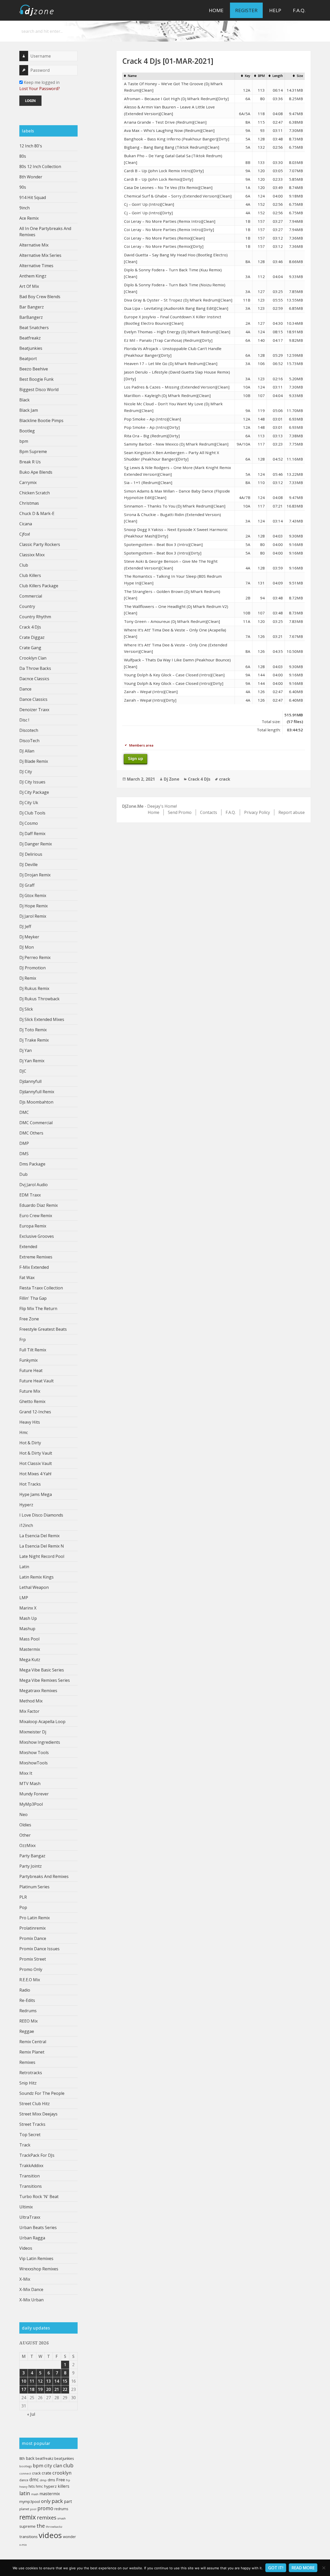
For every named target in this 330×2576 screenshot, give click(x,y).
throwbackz (54, 2527)
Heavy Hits (30, 1422)
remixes (47, 2517)
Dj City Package (34, 792)
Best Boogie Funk (36, 379)
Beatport (28, 359)
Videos (26, 2248)
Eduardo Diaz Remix (39, 1205)
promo (45, 2508)
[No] (324, 2568)
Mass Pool (29, 1639)
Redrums (28, 2011)
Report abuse (292, 812)
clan (58, 2466)
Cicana (26, 524)
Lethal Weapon (34, 1587)
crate (47, 2473)
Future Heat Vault (36, 1381)
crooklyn (62, 2473)
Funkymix (28, 1360)
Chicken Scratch (35, 493)
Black (24, 400)
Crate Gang (30, 648)
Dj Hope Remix (34, 906)
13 (48, 2381)
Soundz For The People (42, 2093)
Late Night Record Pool (42, 1556)
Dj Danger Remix (36, 844)
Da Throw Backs (35, 668)
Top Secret (30, 2135)
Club (24, 565)
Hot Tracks (30, 1484)
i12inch (26, 1525)
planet (24, 2509)
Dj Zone (171, 779)
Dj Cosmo (29, 823)
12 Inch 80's (31, 146)
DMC (24, 1112)
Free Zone (29, 1319)
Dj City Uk (29, 803)
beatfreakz (44, 2458)
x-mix (23, 2545)
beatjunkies (64, 2458)
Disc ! (24, 720)
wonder (69, 2537)
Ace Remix (29, 218)
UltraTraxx (30, 2217)
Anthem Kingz (33, 276)
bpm (24, 441)
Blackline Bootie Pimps (41, 421)
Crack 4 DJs (30, 627)
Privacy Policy (257, 812)
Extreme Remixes (36, 1257)
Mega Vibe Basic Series (42, 1670)
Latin (24, 1567)
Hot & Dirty (30, 1443)
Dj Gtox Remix (33, 895)
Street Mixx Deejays (38, 2114)
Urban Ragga (32, 2238)
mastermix (50, 2494)
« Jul (31, 2414)
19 (40, 2389)
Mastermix (30, 1649)
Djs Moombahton (36, 1102)
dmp (43, 2480)
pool (33, 2509)
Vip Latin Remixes (36, 2258)
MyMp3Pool (31, 1804)
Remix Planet (32, 2052)
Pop (23, 1907)
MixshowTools (34, 1763)
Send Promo (180, 812)
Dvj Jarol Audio (34, 1185)
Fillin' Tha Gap (33, 1298)
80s (23, 156)
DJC (23, 1071)
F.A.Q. (299, 10)
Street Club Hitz (35, 2104)
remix (28, 2517)
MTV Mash (30, 1784)
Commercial (31, 596)
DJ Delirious (31, 854)
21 (57, 2389)
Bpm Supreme (33, 451)
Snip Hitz (28, 2083)
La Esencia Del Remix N (42, 1546)
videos (50, 2535)
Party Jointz (31, 1866)
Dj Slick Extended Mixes (42, 1019)
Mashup (27, 1629)
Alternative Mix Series (40, 255)
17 (24, 2389)
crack (36, 2473)
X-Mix (25, 2279)
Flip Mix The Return (38, 1309)
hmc (39, 2486)
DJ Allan (27, 751)
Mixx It (26, 1773)
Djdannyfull (30, 1081)
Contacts (209, 812)
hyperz (50, 2486)
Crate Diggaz (32, 637)
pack (57, 2501)
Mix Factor (29, 1711)
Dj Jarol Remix (33, 916)
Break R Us (30, 462)
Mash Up (28, 1618)
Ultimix (26, 2207)
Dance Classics (33, 699)
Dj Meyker (29, 937)
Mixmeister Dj (33, 1732)
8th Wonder (31, 177)
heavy (23, 2487)
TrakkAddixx (31, 2166)
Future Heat (31, 1370)
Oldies (25, 1825)
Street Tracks (32, 2124)
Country (27, 606)
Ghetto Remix (32, 1401)
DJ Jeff (25, 926)
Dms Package (32, 1164)
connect (25, 2473)
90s (23, 187)
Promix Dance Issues (39, 1949)
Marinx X (28, 1608)
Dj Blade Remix (34, 761)
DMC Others (31, 1133)
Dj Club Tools (32, 813)
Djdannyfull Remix (37, 1092)
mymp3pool (30, 2502)
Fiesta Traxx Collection (41, 1288)
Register (246, 10)
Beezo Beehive (34, 369)
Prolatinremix (32, 1928)
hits (32, 2486)
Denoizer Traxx (34, 710)
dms (51, 2480)
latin (25, 2493)
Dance (25, 689)
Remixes (27, 2062)
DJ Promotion (32, 968)
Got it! (276, 2568)
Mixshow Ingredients (40, 1742)
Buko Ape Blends (36, 472)
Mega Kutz (30, 1660)
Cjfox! (25, 534)
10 (24, 2381)
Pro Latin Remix (35, 1918)
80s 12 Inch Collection (40, 167)
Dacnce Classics (34, 679)
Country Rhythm (35, 617)
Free (61, 2480)
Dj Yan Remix (32, 1061)
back (30, 2458)
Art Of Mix (29, 286)
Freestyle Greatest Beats (43, 1329)
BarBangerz (31, 317)
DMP (24, 1143)
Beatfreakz (30, 338)
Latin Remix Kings (36, 1577)
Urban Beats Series (38, 2228)
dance (24, 2480)
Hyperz (26, 1505)
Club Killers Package (39, 586)
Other (25, 1835)
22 (65, 2389)
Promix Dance (33, 1938)
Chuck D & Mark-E (37, 513)
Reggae (27, 2031)
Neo (23, 1814)
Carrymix (28, 482)
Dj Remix (28, 978)
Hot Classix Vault (36, 1463)
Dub (23, 1174)
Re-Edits (27, 2000)
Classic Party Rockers (40, 544)
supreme (27, 2526)
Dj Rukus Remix (34, 988)
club (68, 2465)
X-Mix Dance (31, 2289)
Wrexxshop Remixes (39, 2269)
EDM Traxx (30, 1195)
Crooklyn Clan (33, 658)
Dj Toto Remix (33, 1030)
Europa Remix (33, 1226)
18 (32, 2389)
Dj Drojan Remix (35, 875)
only (46, 2501)
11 (32, 2381)
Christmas (29, 503)
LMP (24, 1598)
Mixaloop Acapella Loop (42, 1722)
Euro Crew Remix (36, 1216)
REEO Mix (28, 2021)
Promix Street (33, 1959)
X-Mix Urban (31, 2300)
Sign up (135, 759)
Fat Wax (27, 1278)
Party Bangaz (32, 1856)
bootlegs (26, 2466)
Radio (25, 1990)
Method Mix (31, 1701)
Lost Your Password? (40, 89)
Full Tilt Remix (33, 1350)
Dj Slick (26, 1009)
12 (40, 2381)
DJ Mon (27, 947)
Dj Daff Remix (32, 834)
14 (57, 2381)
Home (216, 10)
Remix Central (33, 2042)
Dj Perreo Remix (35, 957)
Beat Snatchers (34, 328)
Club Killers (30, 575)
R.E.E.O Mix (30, 1980)
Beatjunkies (31, 348)
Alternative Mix (34, 245)
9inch (24, 208)
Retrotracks (31, 2073)
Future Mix (30, 1391)
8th (22, 2458)
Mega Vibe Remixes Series (45, 1680)
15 (65, 2381)
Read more (303, 2568)
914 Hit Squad (33, 197)
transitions (28, 2537)
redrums (61, 2509)
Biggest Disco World (39, 390)
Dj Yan (26, 1050)
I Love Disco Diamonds (41, 1515)
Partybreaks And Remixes (44, 1876)
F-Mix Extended (34, 1267)
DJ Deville (28, 865)
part (68, 2501)
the (41, 2526)
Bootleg (27, 431)
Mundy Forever (34, 1794)
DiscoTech (29, 741)
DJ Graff (27, 885)
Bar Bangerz (32, 307)
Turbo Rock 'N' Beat (39, 2197)
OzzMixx (27, 1845)
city (48, 2466)
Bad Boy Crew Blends (40, 297)
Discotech (29, 730)
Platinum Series (34, 1887)
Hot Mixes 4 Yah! (35, 1474)
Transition (30, 2176)
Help (275, 10)
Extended (28, 1247)
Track (25, 2145)
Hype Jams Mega (36, 1494)
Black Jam (29, 410)
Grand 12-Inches (35, 1412)
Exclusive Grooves (37, 1236)
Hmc (24, 1432)
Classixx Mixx (32, 555)
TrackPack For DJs (37, 2155)
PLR (23, 1897)
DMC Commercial (36, 1123)
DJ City (26, 772)
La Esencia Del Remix (39, 1536)
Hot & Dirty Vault (36, 1453)
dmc (34, 2480)
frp (68, 2480)
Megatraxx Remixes (38, 1691)
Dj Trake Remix (34, 1040)
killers (64, 2486)
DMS (24, 1154)
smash (62, 2518)
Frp (23, 1339)
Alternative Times (36, 266)
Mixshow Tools (34, 1753)
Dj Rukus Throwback (39, 999)
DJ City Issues (32, 782)
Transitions (31, 2186)
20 (48, 2389)
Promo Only (31, 1969)
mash (35, 2494)
